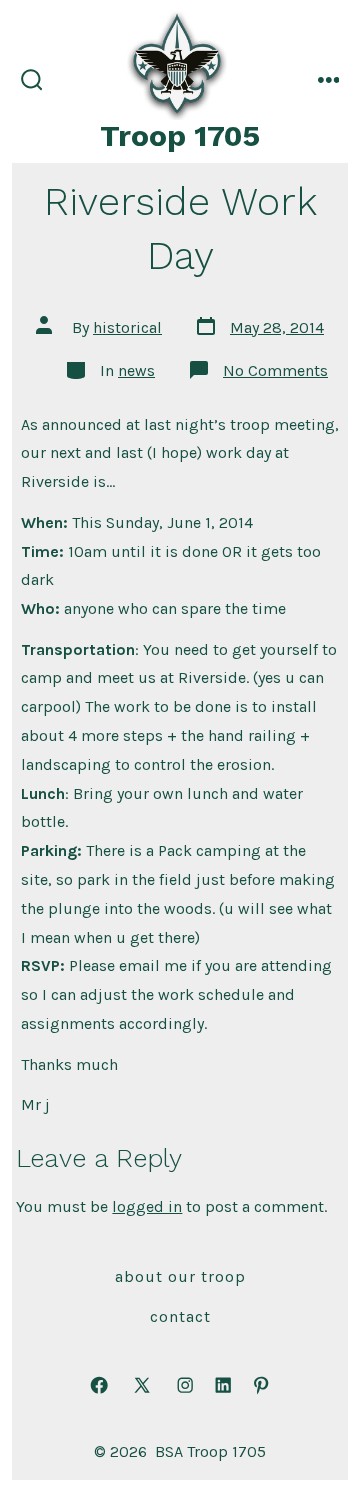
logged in (147, 1206)
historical (127, 327)
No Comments (275, 370)
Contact (180, 1316)
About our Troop (180, 1276)
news (136, 370)
